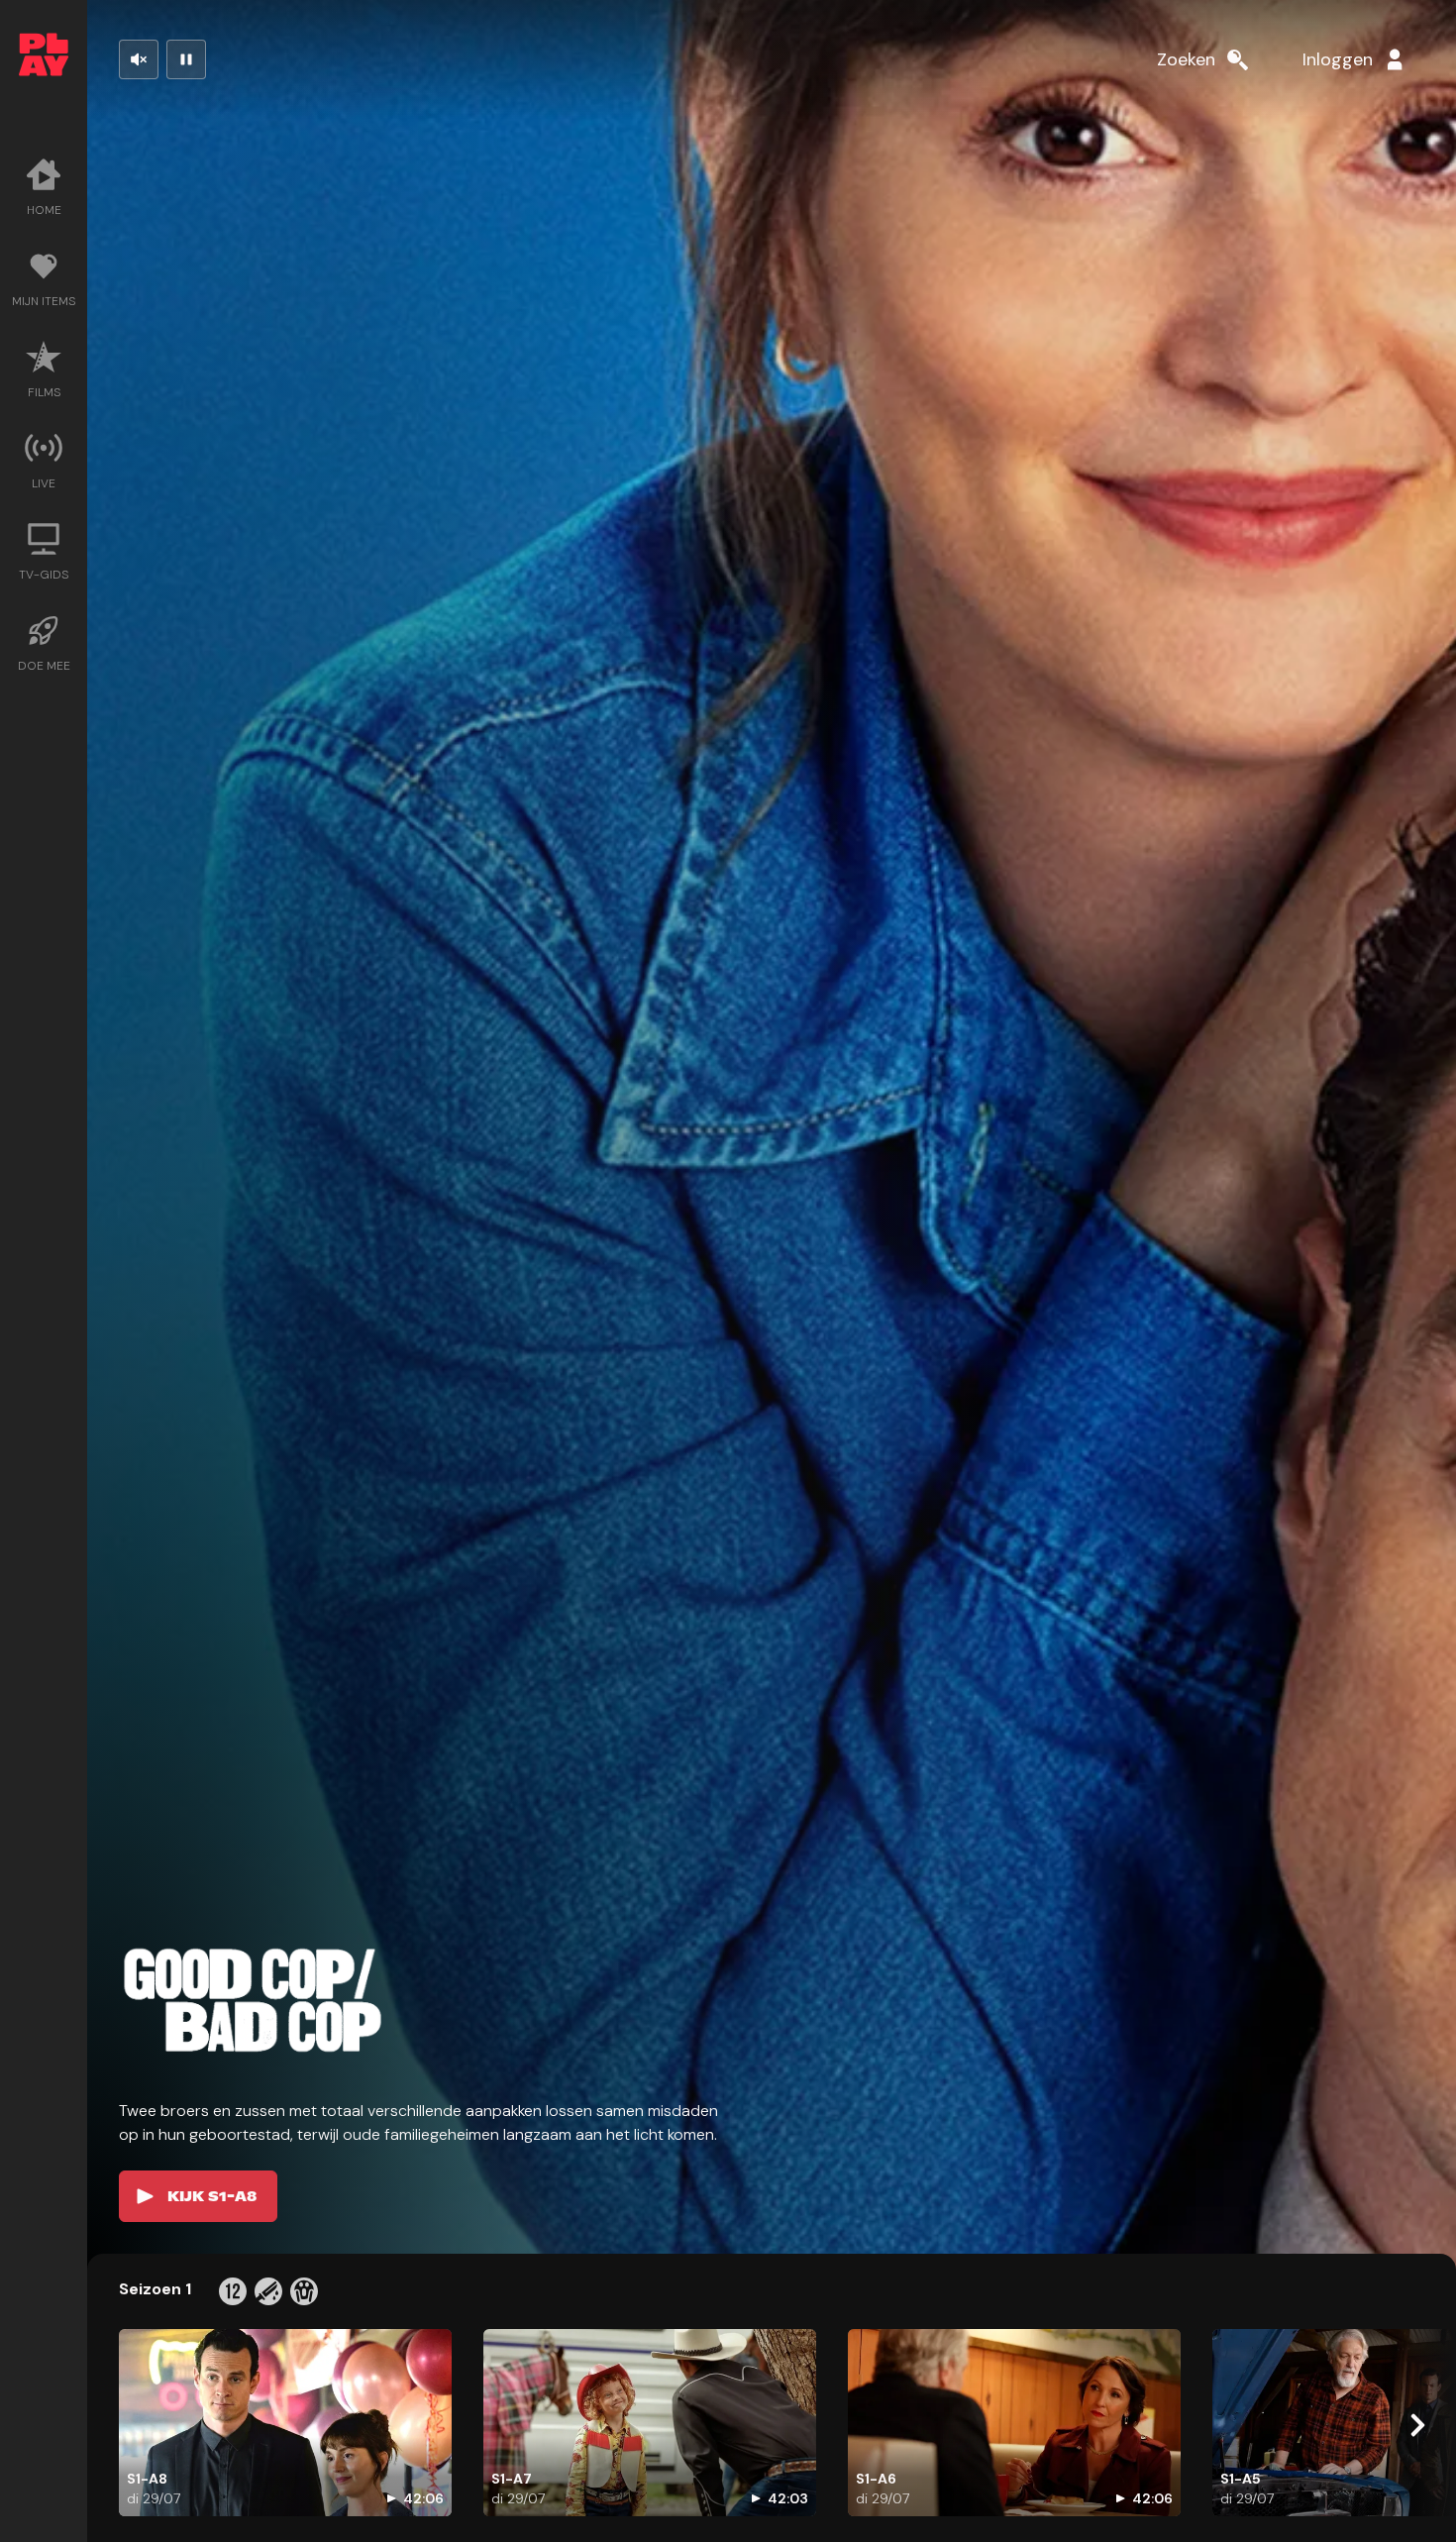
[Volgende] (1416, 2425)
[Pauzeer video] (186, 59)
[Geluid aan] (139, 59)
